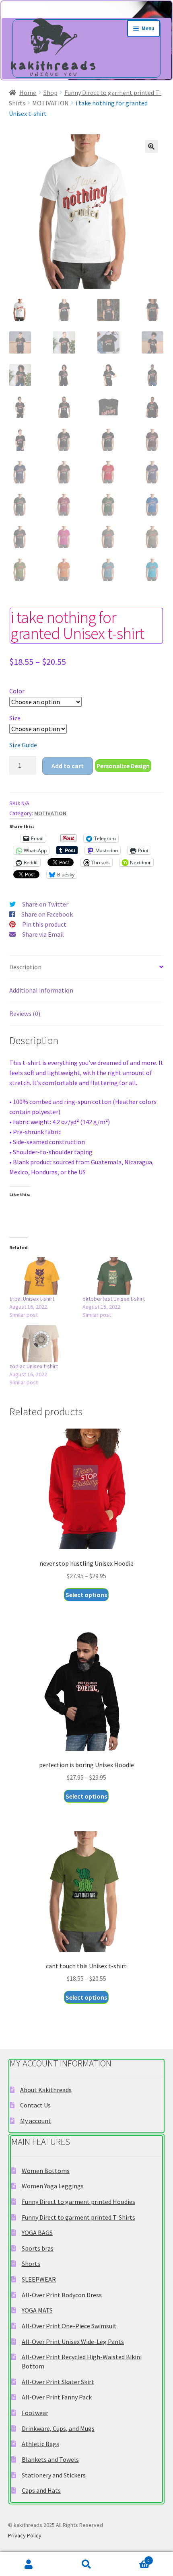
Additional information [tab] (41, 990)
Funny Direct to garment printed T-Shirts (78, 2217)
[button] (151, 146)
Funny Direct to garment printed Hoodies (78, 2202)
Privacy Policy (25, 2535)
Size (15, 718)
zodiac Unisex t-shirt (34, 1366)
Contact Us (35, 2105)
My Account (29, 2564)
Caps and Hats (41, 2490)
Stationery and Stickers (54, 2475)
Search (86, 2564)
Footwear (35, 2413)
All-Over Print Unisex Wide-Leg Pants (73, 2342)
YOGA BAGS (37, 2233)
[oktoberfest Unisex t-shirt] (115, 1276)
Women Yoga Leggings (53, 2186)
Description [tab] (25, 967)
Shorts (31, 2264)
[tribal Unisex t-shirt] (42, 1276)
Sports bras (38, 2248)
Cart (133, 2559)
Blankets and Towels (50, 2459)
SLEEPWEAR (39, 2279)
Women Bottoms (46, 2171)
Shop (50, 93)
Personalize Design (123, 766)
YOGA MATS (37, 2310)
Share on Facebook (47, 914)
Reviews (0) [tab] (25, 1014)
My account (36, 2121)
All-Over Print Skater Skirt (58, 2382)
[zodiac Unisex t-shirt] (42, 1344)
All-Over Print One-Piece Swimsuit (69, 2326)
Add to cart (68, 766)
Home (28, 93)
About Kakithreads (46, 2090)
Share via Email (43, 934)
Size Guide (23, 745)
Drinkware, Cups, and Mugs (58, 2428)
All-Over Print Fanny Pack (57, 2397)
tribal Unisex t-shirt (32, 1299)
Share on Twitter (45, 904)
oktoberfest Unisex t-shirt (114, 1299)
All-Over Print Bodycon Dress (62, 2295)
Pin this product (44, 924)
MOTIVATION (50, 103)
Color (17, 691)
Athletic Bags (40, 2444)
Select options (86, 1595)
